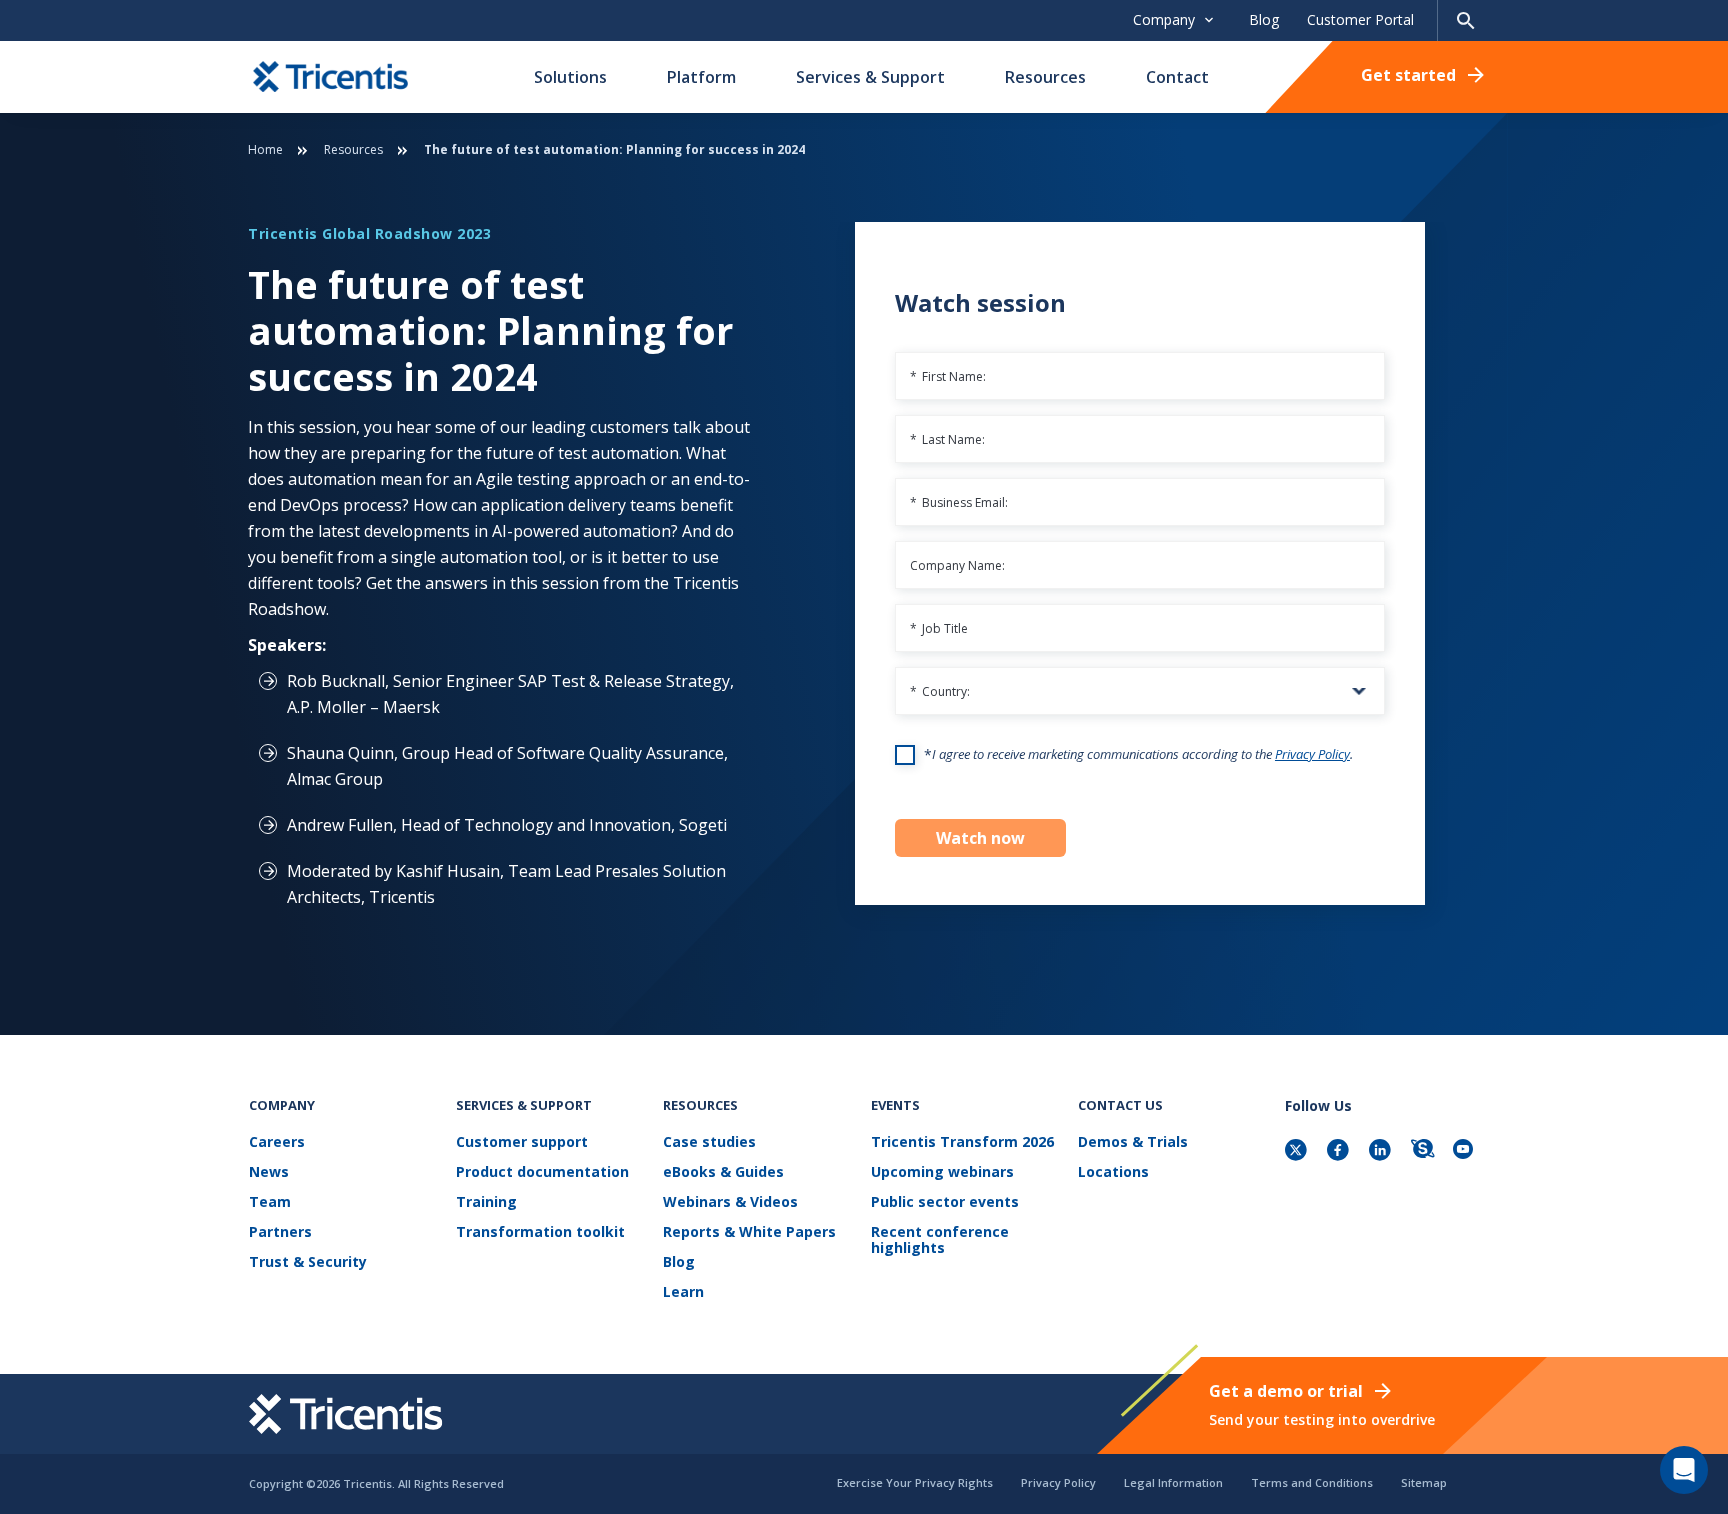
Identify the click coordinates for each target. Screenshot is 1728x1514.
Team (270, 1202)
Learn (683, 1292)
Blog (1264, 19)
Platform (701, 77)
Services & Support (870, 77)
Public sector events (945, 1202)
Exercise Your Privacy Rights (915, 1482)
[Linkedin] (1382, 1151)
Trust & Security (308, 1262)
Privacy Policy (1312, 754)
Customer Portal (1360, 19)
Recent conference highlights (940, 1240)
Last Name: (947, 439)
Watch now (980, 838)
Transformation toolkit (540, 1232)
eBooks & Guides (723, 1172)
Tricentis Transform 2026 (962, 1142)
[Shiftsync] (1424, 1151)
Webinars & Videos (730, 1202)
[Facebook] (1340, 1151)
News (269, 1172)
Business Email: (959, 502)
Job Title (939, 628)
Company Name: (957, 565)
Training (486, 1202)
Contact (1177, 77)
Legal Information (1173, 1482)
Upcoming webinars (942, 1172)
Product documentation (542, 1172)
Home (265, 149)
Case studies (709, 1142)
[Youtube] (1466, 1151)
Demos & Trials (1133, 1142)
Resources (1045, 77)
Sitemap (1424, 1482)
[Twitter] (1298, 1151)
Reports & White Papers (749, 1232)
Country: (940, 691)
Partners (280, 1232)
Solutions (570, 77)
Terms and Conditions (1312, 1482)
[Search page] (1466, 20)
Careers (277, 1142)
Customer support (522, 1142)
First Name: (948, 376)
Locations (1113, 1172)
